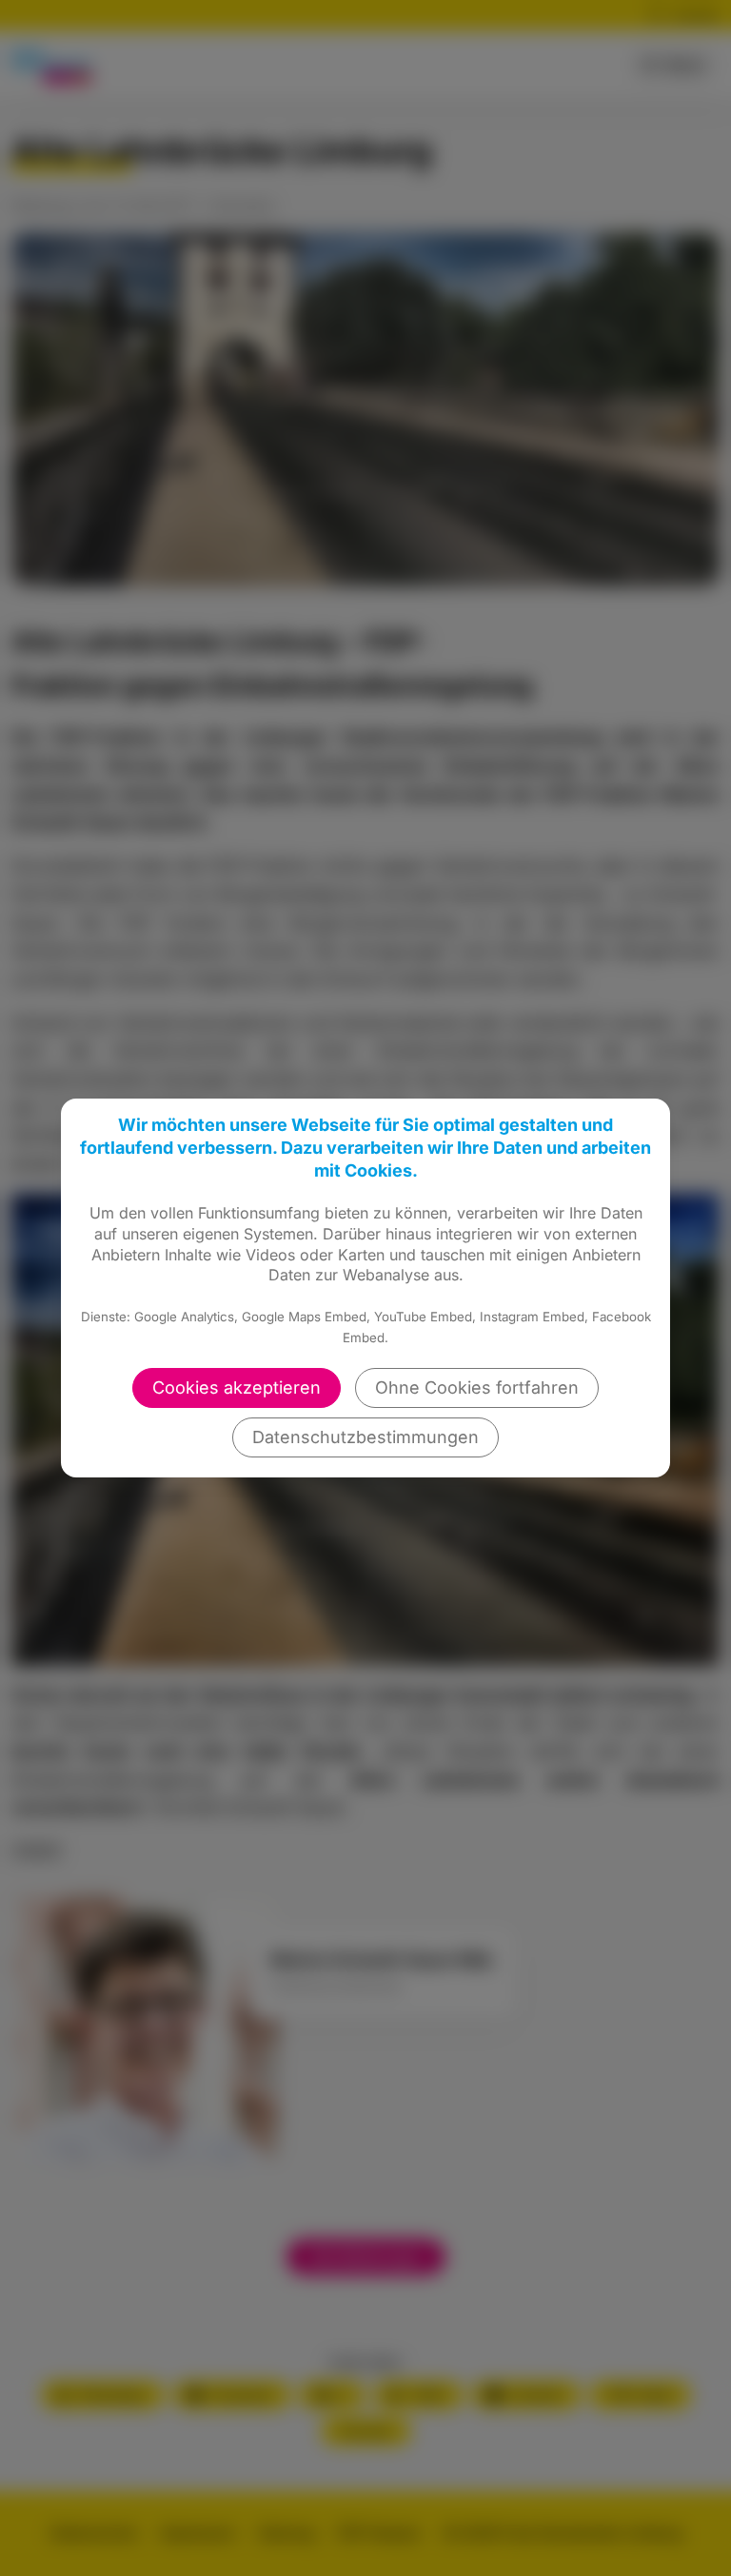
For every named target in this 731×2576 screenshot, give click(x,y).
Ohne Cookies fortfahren (477, 1387)
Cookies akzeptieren (237, 1387)
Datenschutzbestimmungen (365, 1437)
